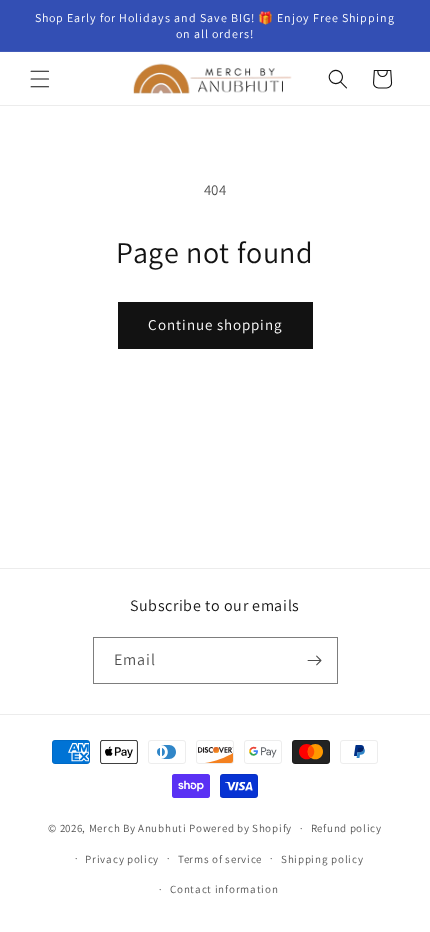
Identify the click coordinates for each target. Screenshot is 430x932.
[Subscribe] (315, 660)
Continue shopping (215, 324)
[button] (40, 79)
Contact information (224, 889)
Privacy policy (122, 859)
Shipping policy (322, 859)
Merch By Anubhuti (138, 828)
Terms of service (220, 859)
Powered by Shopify (240, 828)
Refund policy (346, 828)
